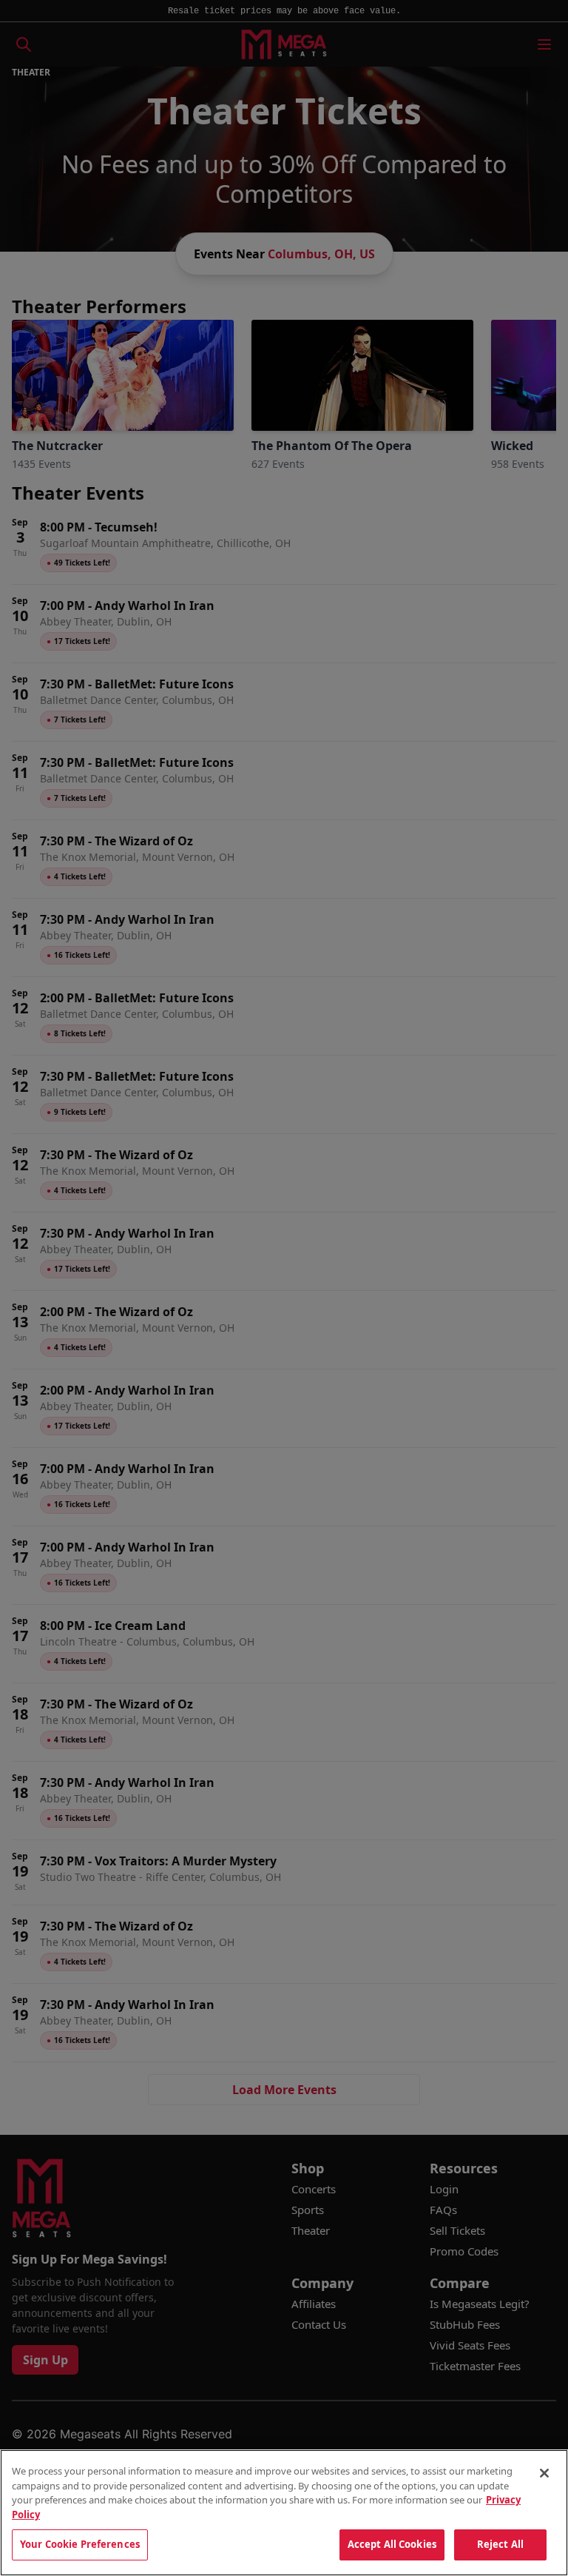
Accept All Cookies (392, 2544)
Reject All (500, 2544)
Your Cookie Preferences (80, 2544)
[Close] (544, 2473)
